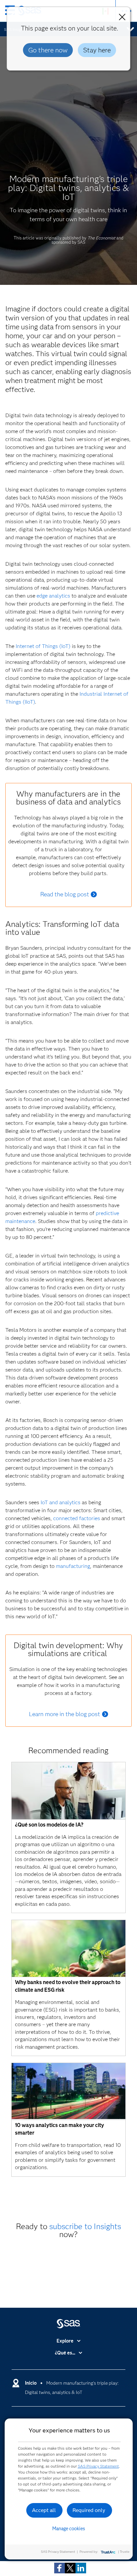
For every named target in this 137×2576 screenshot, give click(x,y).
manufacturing (73, 1566)
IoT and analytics (61, 1502)
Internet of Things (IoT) (43, 646)
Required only (89, 2510)
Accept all (44, 2510)
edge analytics (53, 596)
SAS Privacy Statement (98, 2466)
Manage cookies (69, 2529)
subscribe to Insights (85, 2226)
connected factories (77, 1518)
